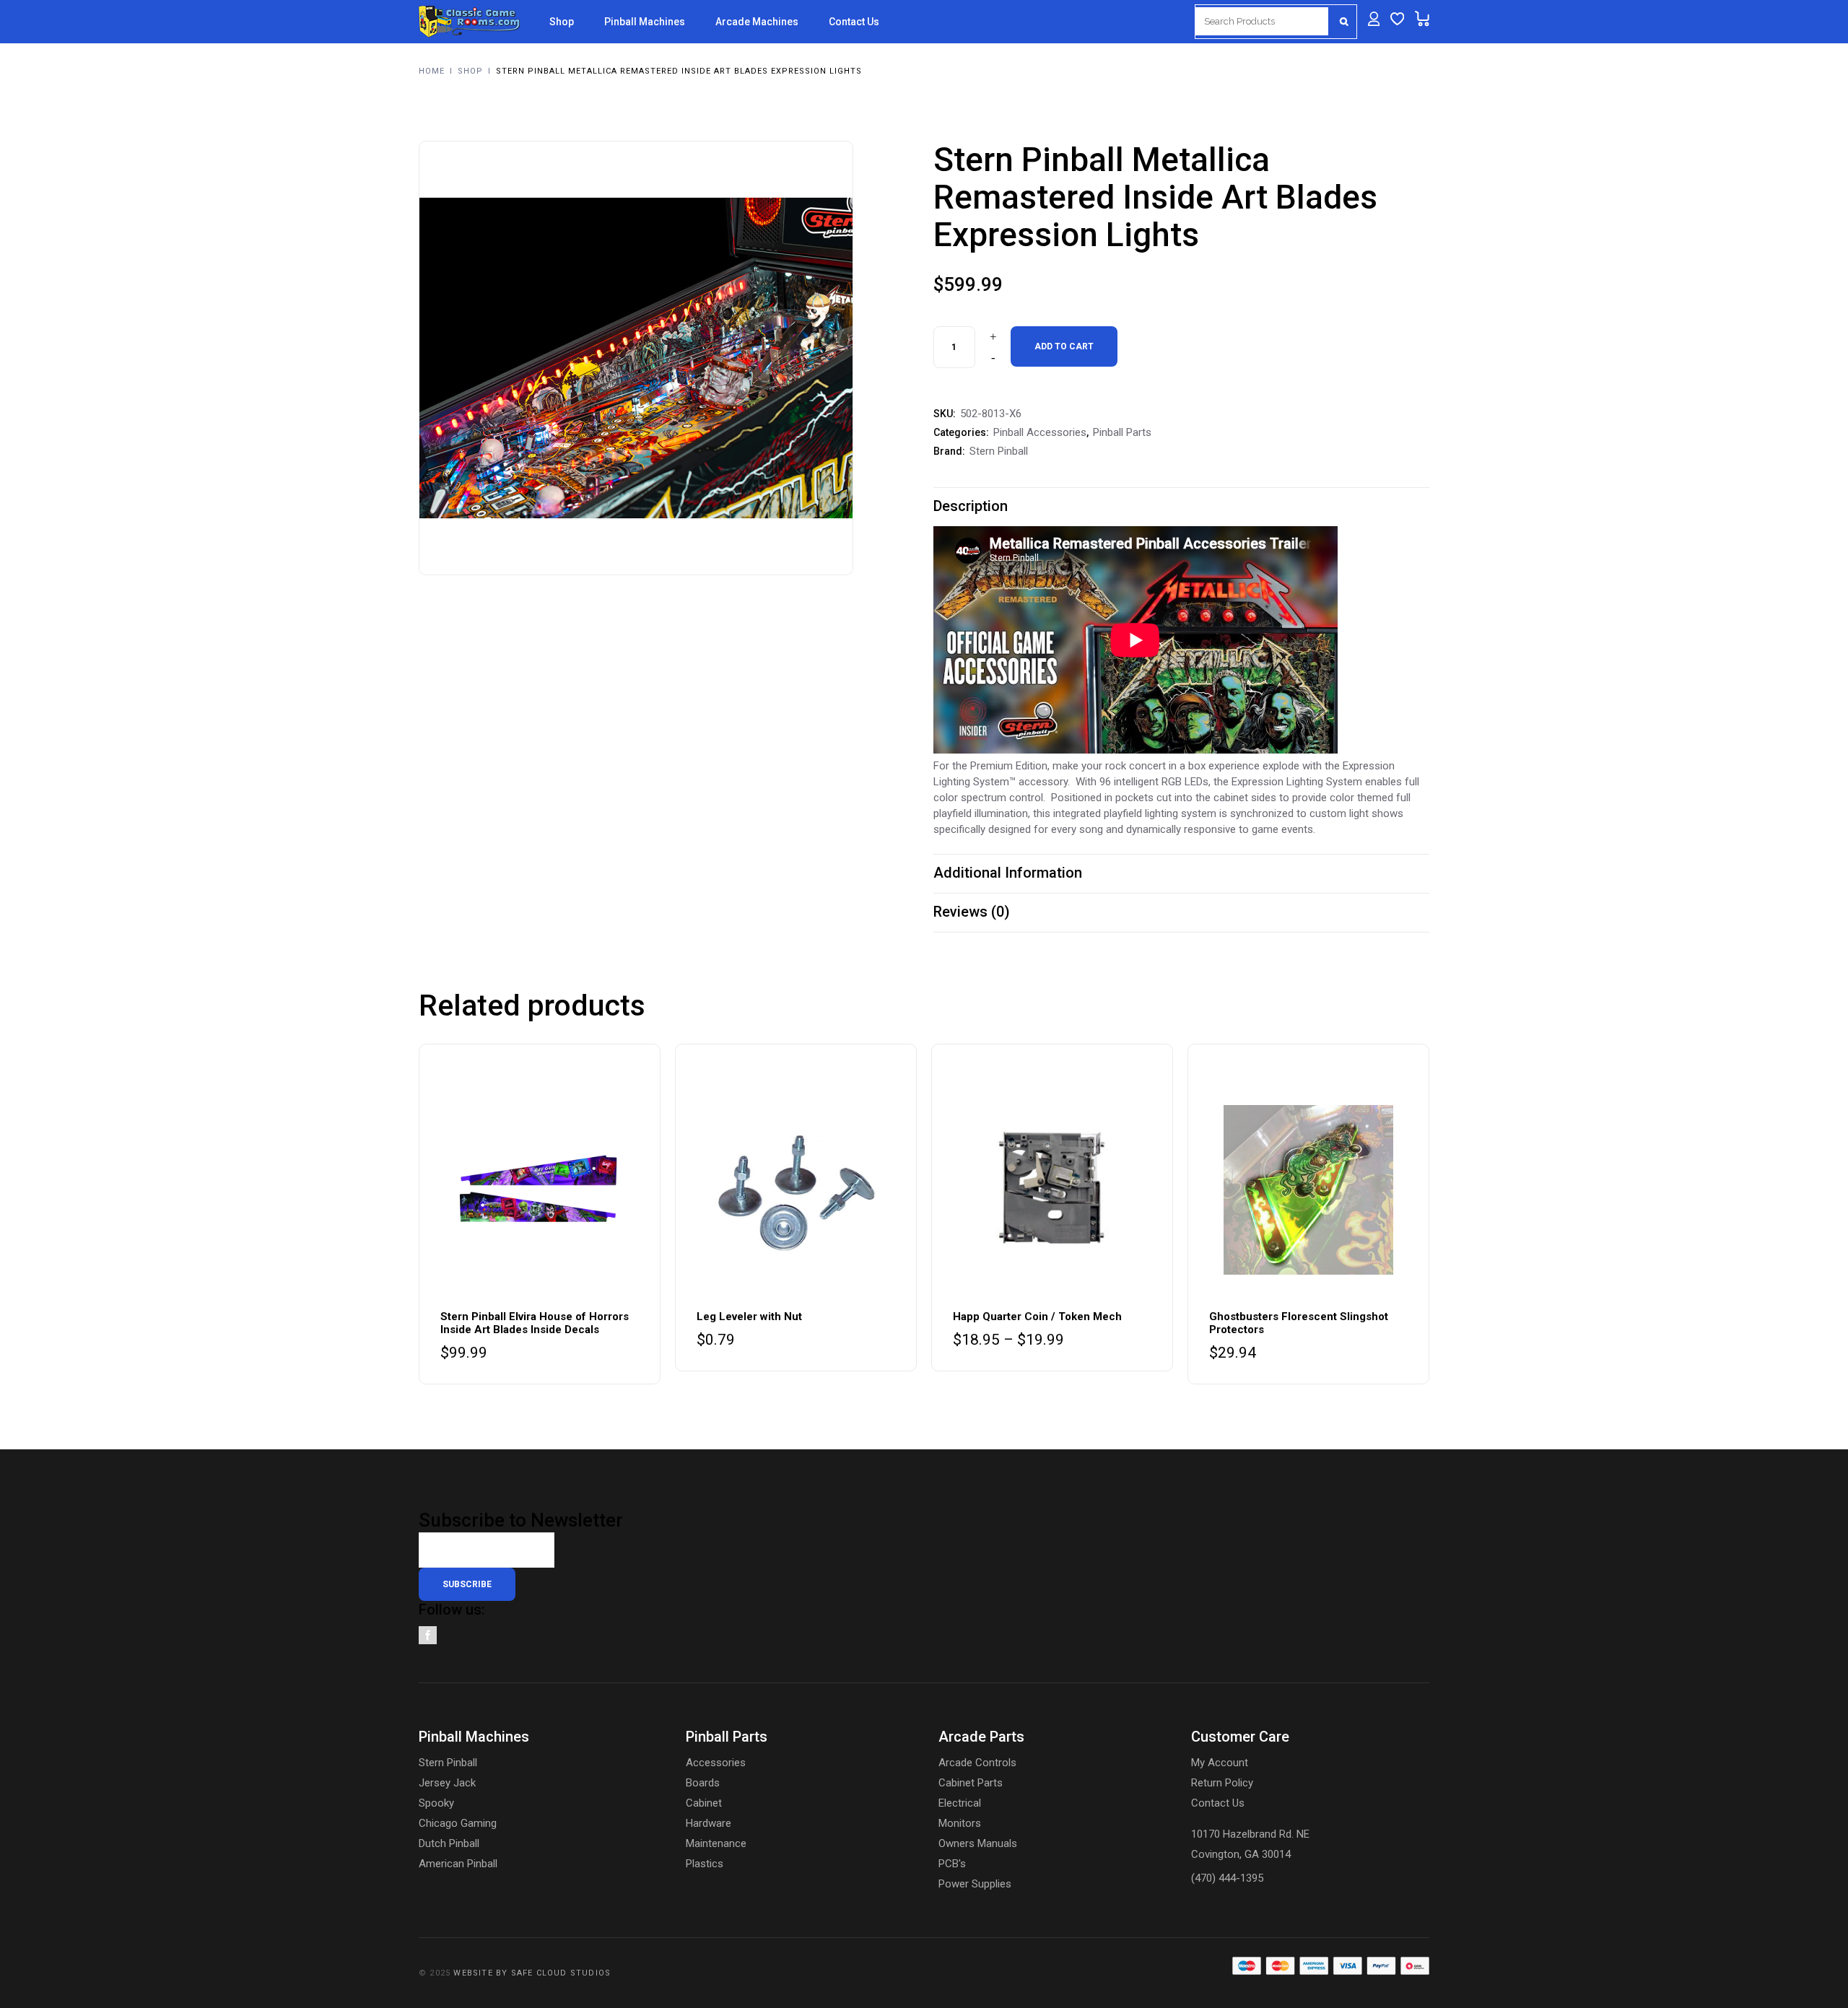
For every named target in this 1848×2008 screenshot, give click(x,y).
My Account (1220, 1763)
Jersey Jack (447, 1783)
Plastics (705, 1864)
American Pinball (458, 1864)
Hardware (709, 1823)
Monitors (960, 1823)
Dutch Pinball (449, 1843)
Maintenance (716, 1843)
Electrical (960, 1803)
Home (432, 71)
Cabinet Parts (971, 1783)
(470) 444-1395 (1227, 1878)
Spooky (436, 1803)
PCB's (952, 1864)
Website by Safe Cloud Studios (532, 1973)
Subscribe (467, 1584)
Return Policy (1222, 1783)
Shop (470, 71)
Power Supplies (975, 1884)
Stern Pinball (999, 451)
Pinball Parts (1122, 432)
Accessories (716, 1763)
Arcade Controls (977, 1763)
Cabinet (704, 1803)
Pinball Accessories (1040, 432)
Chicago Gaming (458, 1823)
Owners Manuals (978, 1843)
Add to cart (1064, 346)
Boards (703, 1783)
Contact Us (1218, 1803)
